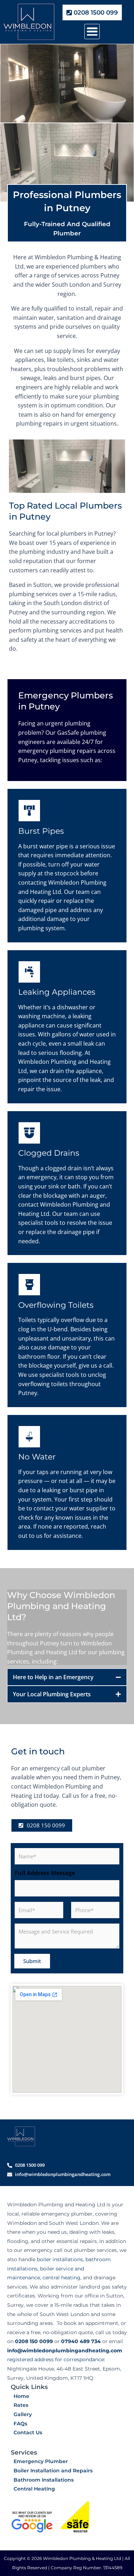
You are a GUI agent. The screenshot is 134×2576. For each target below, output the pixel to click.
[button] (92, 32)
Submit (32, 1961)
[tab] (67, 1677)
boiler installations (60, 2259)
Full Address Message (45, 1873)
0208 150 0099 (34, 2341)
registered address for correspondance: (56, 2359)
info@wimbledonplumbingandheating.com (65, 2351)
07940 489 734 (81, 2341)
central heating (61, 2278)
